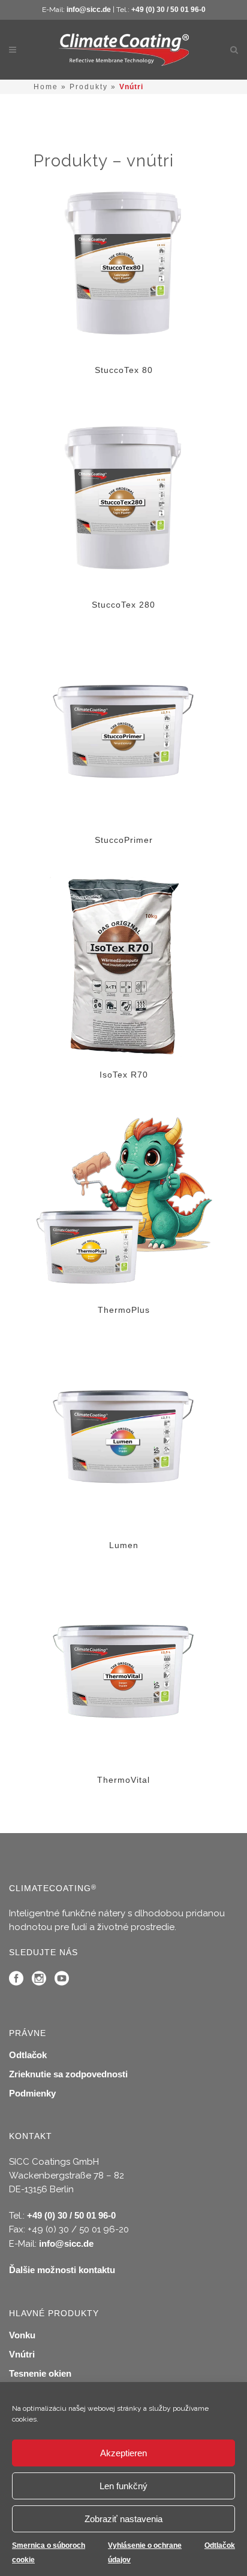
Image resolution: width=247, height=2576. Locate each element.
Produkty (89, 87)
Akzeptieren (123, 2453)
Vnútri (22, 2354)
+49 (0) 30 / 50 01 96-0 (168, 10)
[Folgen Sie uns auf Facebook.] (16, 1981)
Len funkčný (123, 2486)
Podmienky (32, 2093)
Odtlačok (220, 2545)
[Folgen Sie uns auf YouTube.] (62, 1981)
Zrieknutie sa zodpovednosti (68, 2074)
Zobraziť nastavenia (123, 2519)
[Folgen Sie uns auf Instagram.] (39, 1981)
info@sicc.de (89, 10)
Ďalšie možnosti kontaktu (62, 2270)
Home (46, 87)
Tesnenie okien (40, 2373)
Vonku (22, 2335)
